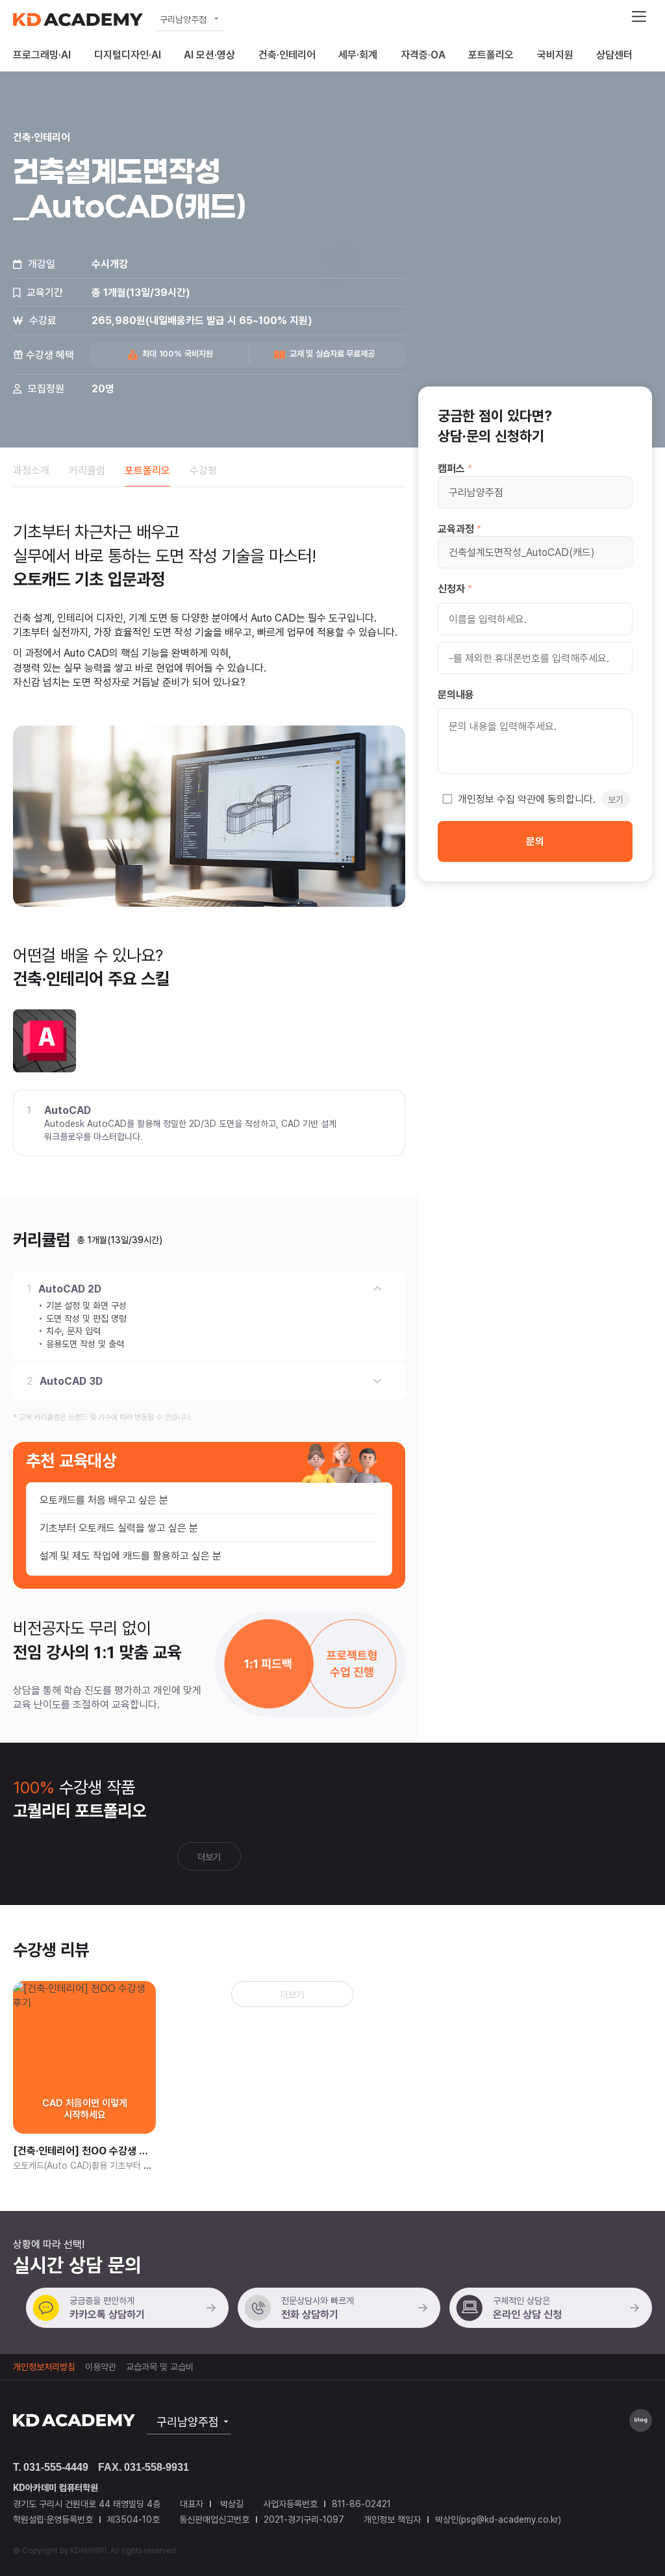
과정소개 (31, 470)
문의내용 (456, 694)
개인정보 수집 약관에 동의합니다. (541, 799)
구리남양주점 (183, 19)
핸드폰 (462, 657)
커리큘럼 (87, 470)
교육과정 (456, 529)
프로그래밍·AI (42, 55)
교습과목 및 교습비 (160, 2367)
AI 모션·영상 (209, 55)
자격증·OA (423, 55)
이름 (457, 618)
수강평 (203, 470)
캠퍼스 (451, 468)
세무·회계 (358, 55)
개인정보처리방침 (44, 2367)
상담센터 (614, 55)
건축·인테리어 (287, 55)
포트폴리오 (491, 55)
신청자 (451, 588)
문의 (535, 841)
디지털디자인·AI (128, 55)
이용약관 (101, 2367)
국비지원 (555, 55)
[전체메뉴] (639, 16)
